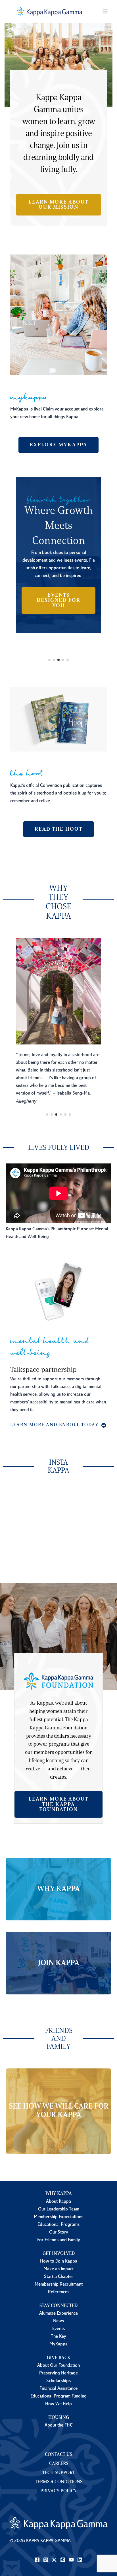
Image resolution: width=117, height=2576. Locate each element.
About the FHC (59, 2425)
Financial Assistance (58, 2389)
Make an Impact (58, 2269)
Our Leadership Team (59, 2209)
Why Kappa (59, 2194)
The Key (58, 2337)
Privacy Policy (59, 2491)
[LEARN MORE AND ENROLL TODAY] (58, 1425)
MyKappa (58, 2344)
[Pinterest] (63, 2560)
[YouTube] (71, 2560)
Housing (59, 2418)
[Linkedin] (80, 2560)
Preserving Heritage (58, 2373)
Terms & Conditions (59, 2482)
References (59, 2292)
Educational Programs (58, 2225)
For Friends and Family (59, 2240)
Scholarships (58, 2381)
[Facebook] (37, 2560)
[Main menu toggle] (105, 12)
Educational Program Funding (58, 2396)
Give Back (59, 2358)
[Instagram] (46, 2560)
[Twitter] (54, 2560)
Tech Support (59, 2473)
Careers (59, 2464)
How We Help (58, 2404)
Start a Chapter (59, 2277)
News (58, 2321)
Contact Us (58, 2455)
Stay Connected (58, 2306)
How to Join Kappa (59, 2261)
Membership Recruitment (59, 2284)
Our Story (59, 2232)
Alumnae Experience (58, 2314)
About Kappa (58, 2202)
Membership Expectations (58, 2217)
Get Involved (59, 2254)
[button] (58, 205)
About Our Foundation (58, 2366)
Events (58, 2329)
